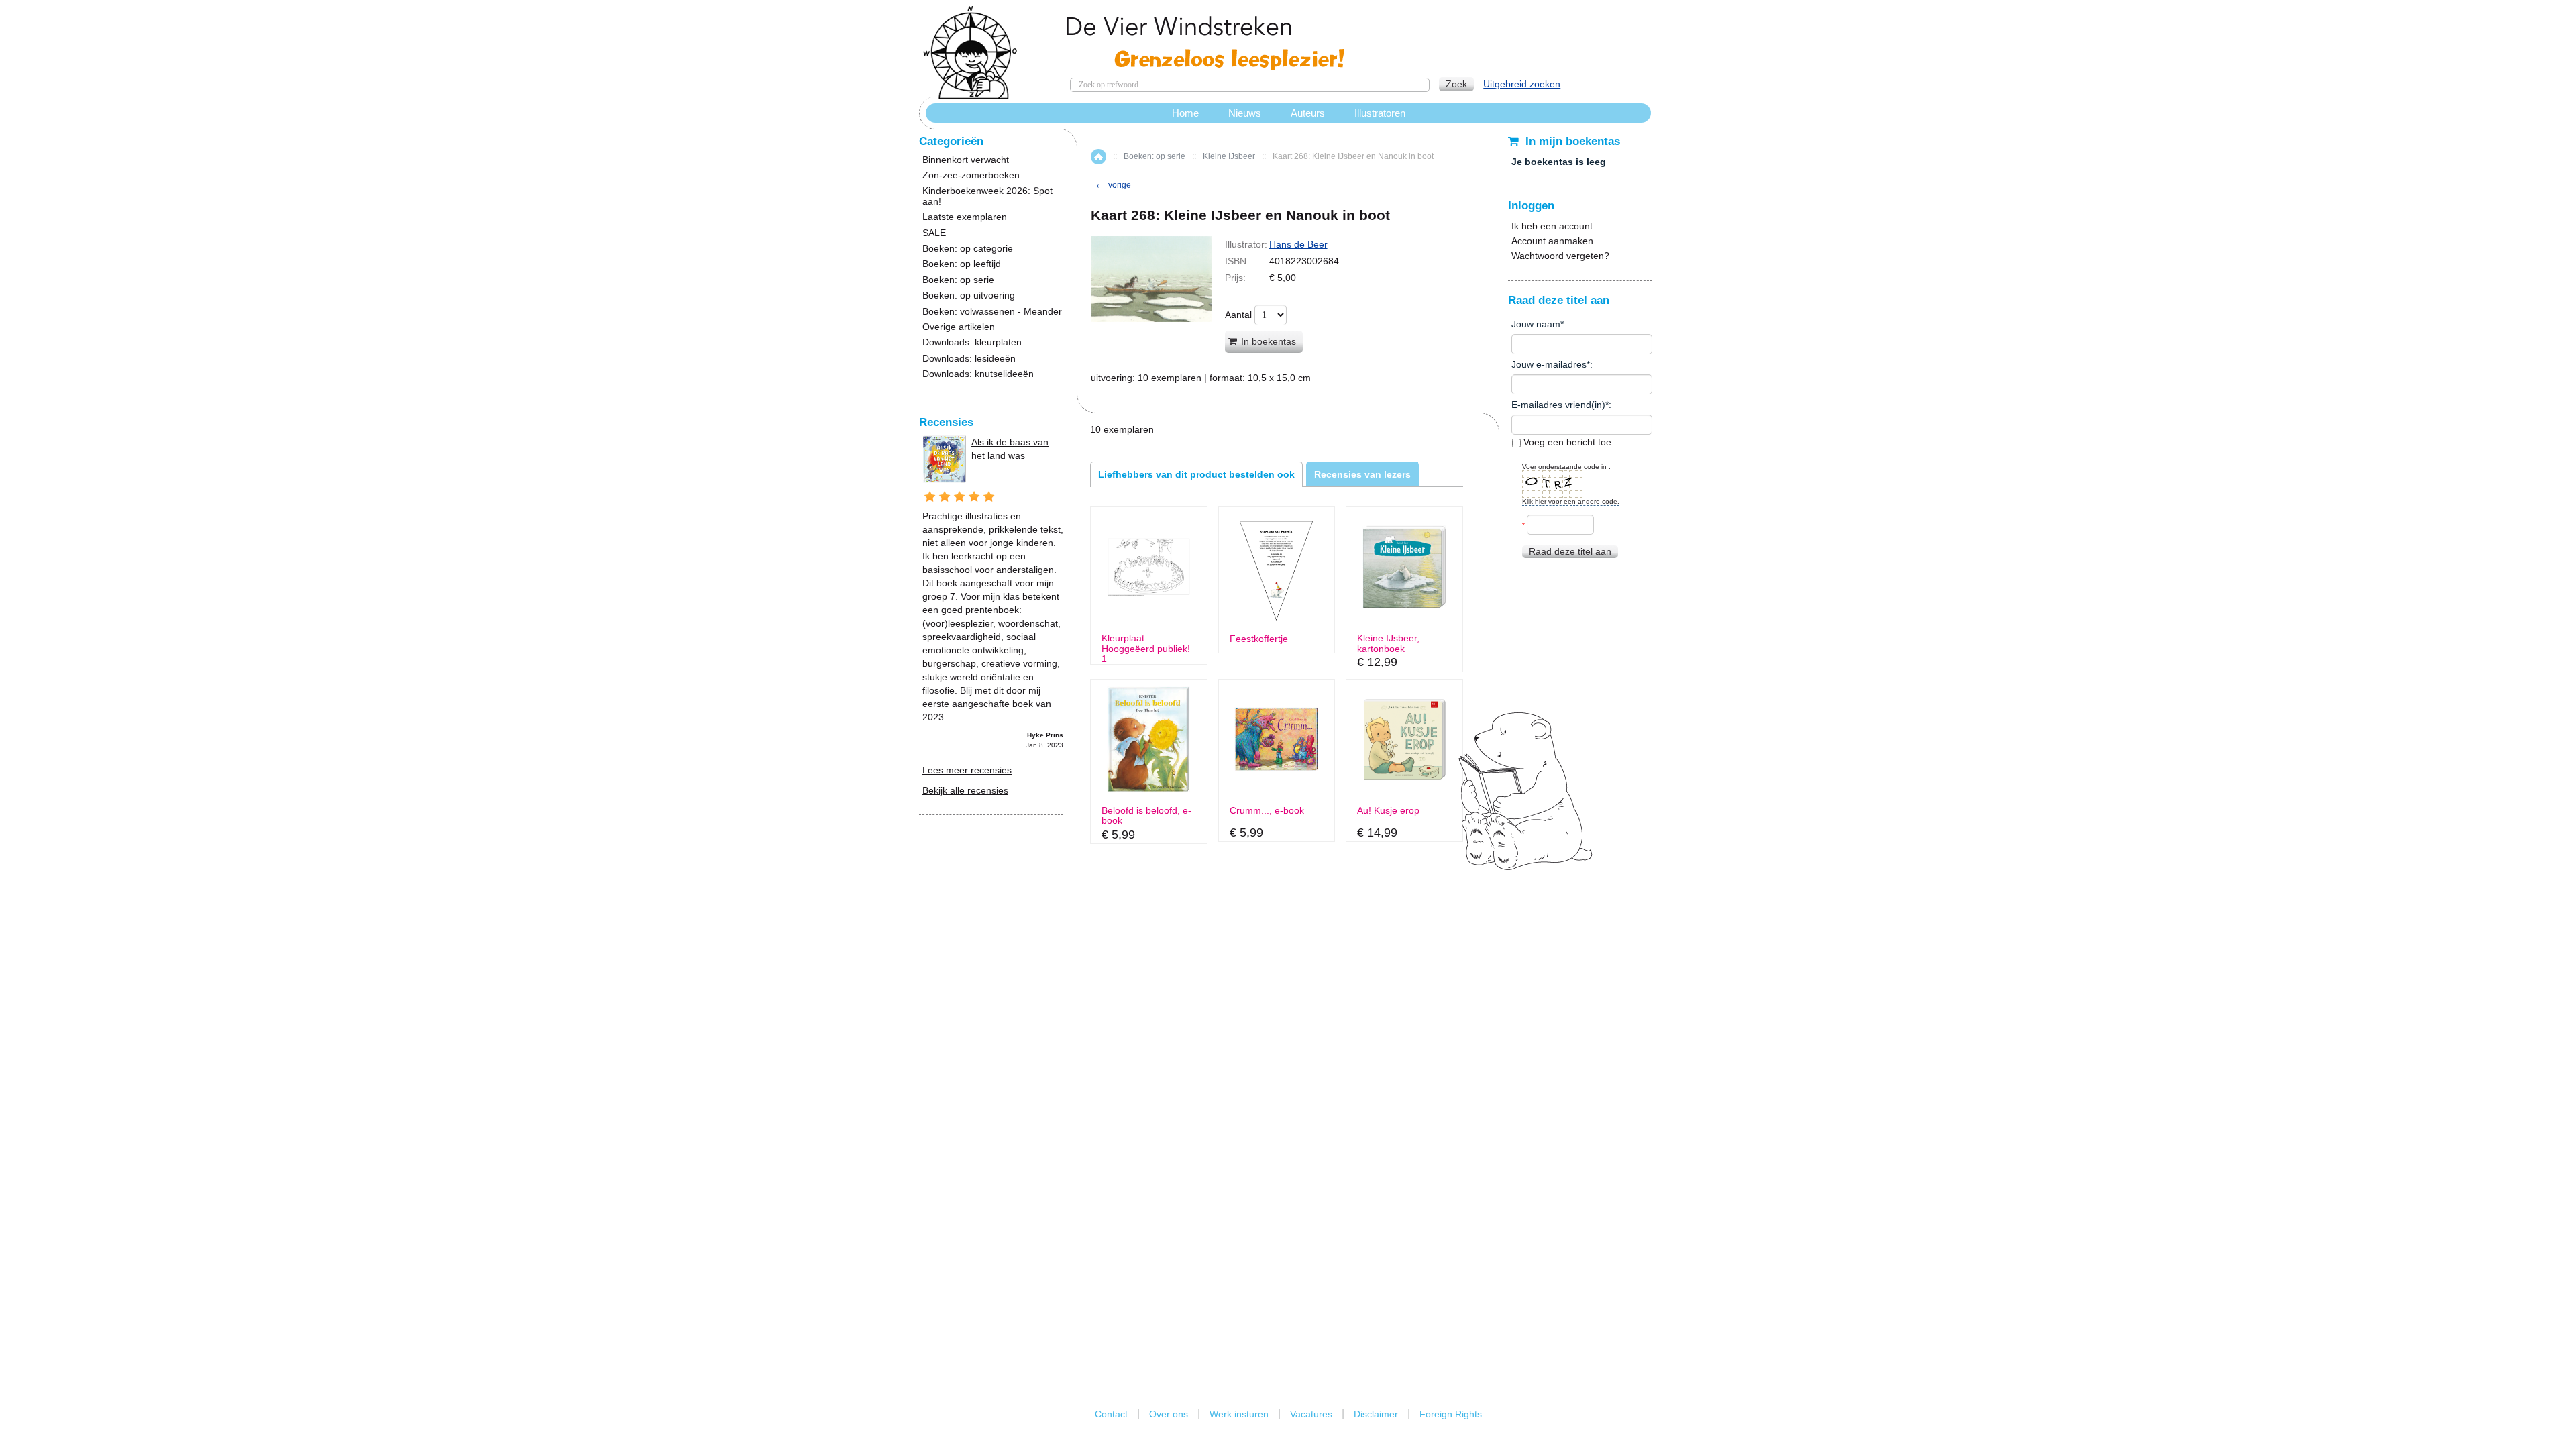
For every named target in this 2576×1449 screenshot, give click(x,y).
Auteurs (1308, 113)
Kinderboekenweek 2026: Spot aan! (987, 196)
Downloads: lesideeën (969, 359)
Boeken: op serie (1155, 156)
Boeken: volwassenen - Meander (992, 312)
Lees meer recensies (967, 770)
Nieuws (1245, 113)
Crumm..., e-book (1267, 811)
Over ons (1169, 1414)
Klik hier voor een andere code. (1571, 501)
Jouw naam (1536, 324)
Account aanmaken (1552, 241)
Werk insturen (1239, 1414)
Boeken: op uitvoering (969, 296)
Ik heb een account (1552, 226)
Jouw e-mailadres (1549, 364)
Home (1098, 157)
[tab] (1196, 474)
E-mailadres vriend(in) (1558, 405)
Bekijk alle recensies (965, 790)
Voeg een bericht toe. (1567, 442)
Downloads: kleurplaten (972, 342)
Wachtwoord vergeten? (1560, 256)
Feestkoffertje (1259, 639)
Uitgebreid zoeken (1522, 84)
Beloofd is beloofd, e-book (1146, 816)
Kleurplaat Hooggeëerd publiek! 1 (1146, 649)
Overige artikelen (959, 327)
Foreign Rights (1451, 1414)
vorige (1113, 185)
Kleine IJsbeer (1229, 156)
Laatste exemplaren (965, 217)
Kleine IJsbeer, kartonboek (1388, 643)
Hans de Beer (1298, 244)
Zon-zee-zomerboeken (971, 175)
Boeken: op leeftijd (962, 264)
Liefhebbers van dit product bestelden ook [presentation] (1196, 474)
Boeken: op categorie (968, 249)
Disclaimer (1376, 1414)
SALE (934, 233)
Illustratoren (1380, 113)
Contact (1111, 1414)
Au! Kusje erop (1388, 811)
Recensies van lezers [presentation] (1362, 474)
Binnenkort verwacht (966, 160)
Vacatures (1311, 1414)
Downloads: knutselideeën (978, 374)
